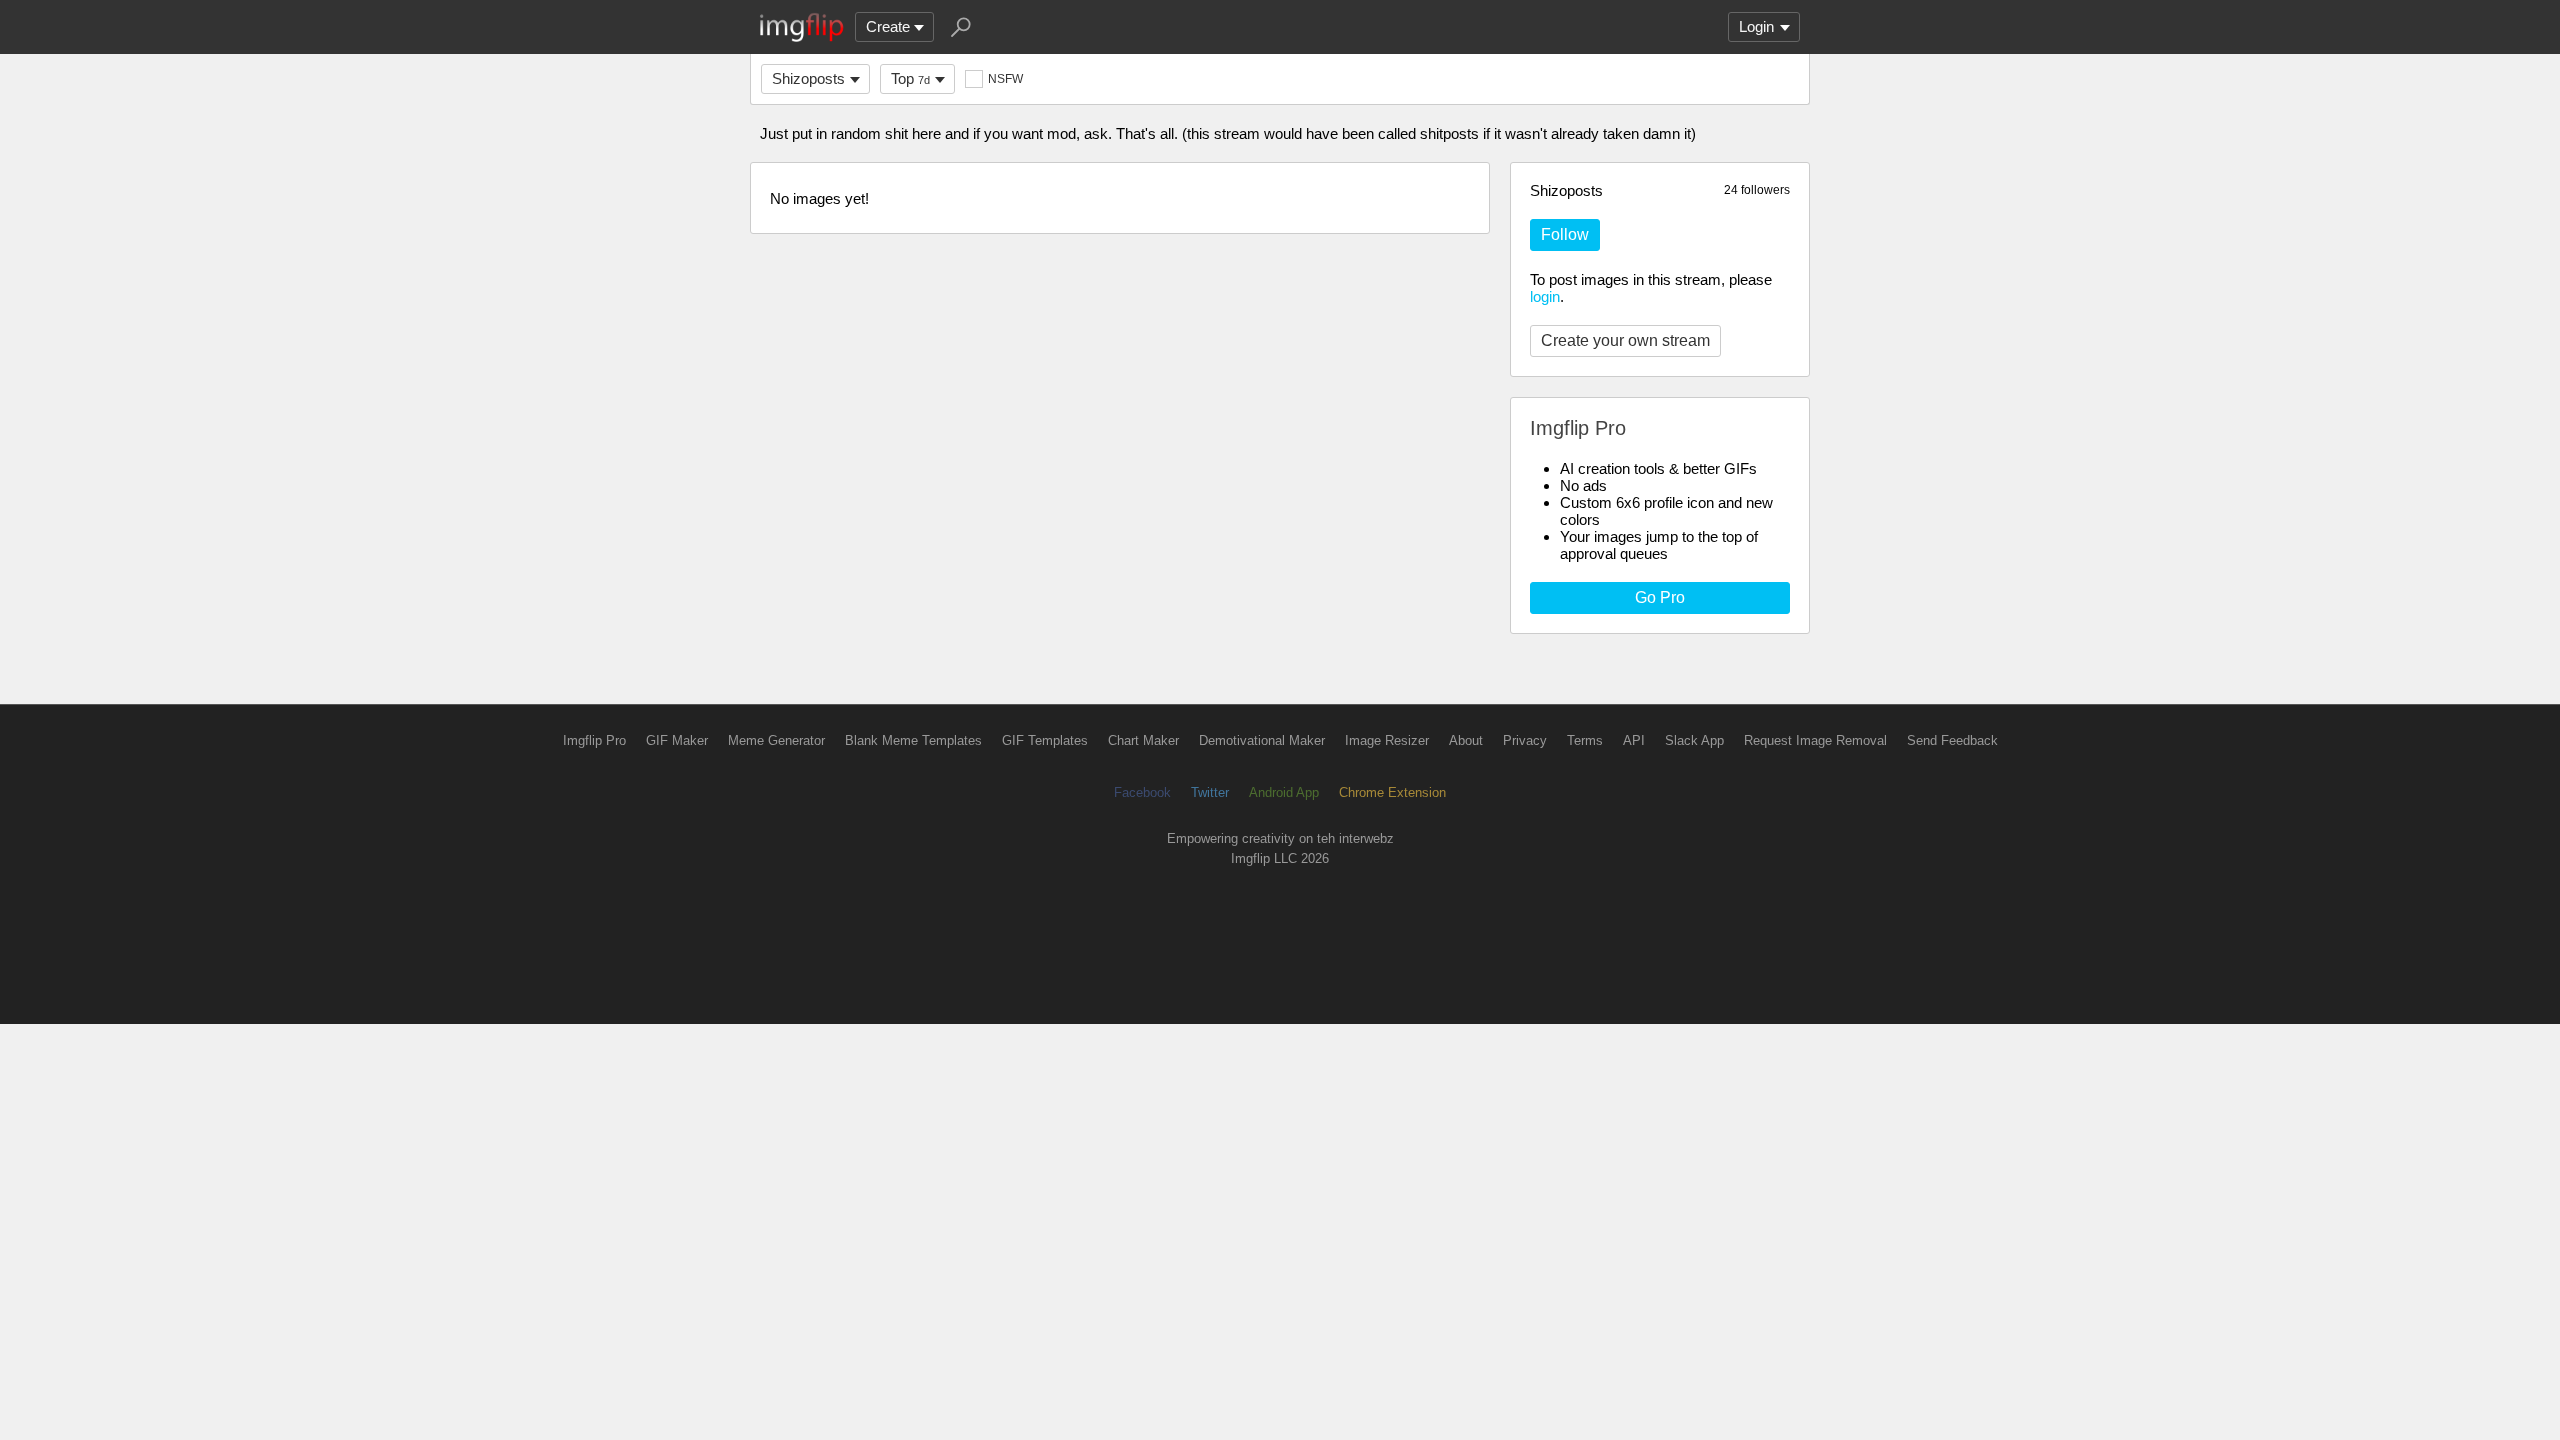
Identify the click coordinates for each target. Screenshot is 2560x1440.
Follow (1565, 234)
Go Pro (1660, 597)
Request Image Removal (1815, 740)
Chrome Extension (1392, 792)
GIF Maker (677, 740)
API (1634, 740)
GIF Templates (1045, 740)
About (1466, 740)
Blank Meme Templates (913, 740)
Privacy (1525, 740)
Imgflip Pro (594, 740)
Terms (1585, 740)
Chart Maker (1143, 740)
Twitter (1210, 792)
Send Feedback (1952, 740)
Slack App (1694, 740)
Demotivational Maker (1262, 740)
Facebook (1142, 792)
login (1545, 296)
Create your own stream (1625, 340)
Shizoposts (808, 78)
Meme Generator (776, 740)
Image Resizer (1387, 740)
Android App (1284, 792)
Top (910, 78)
